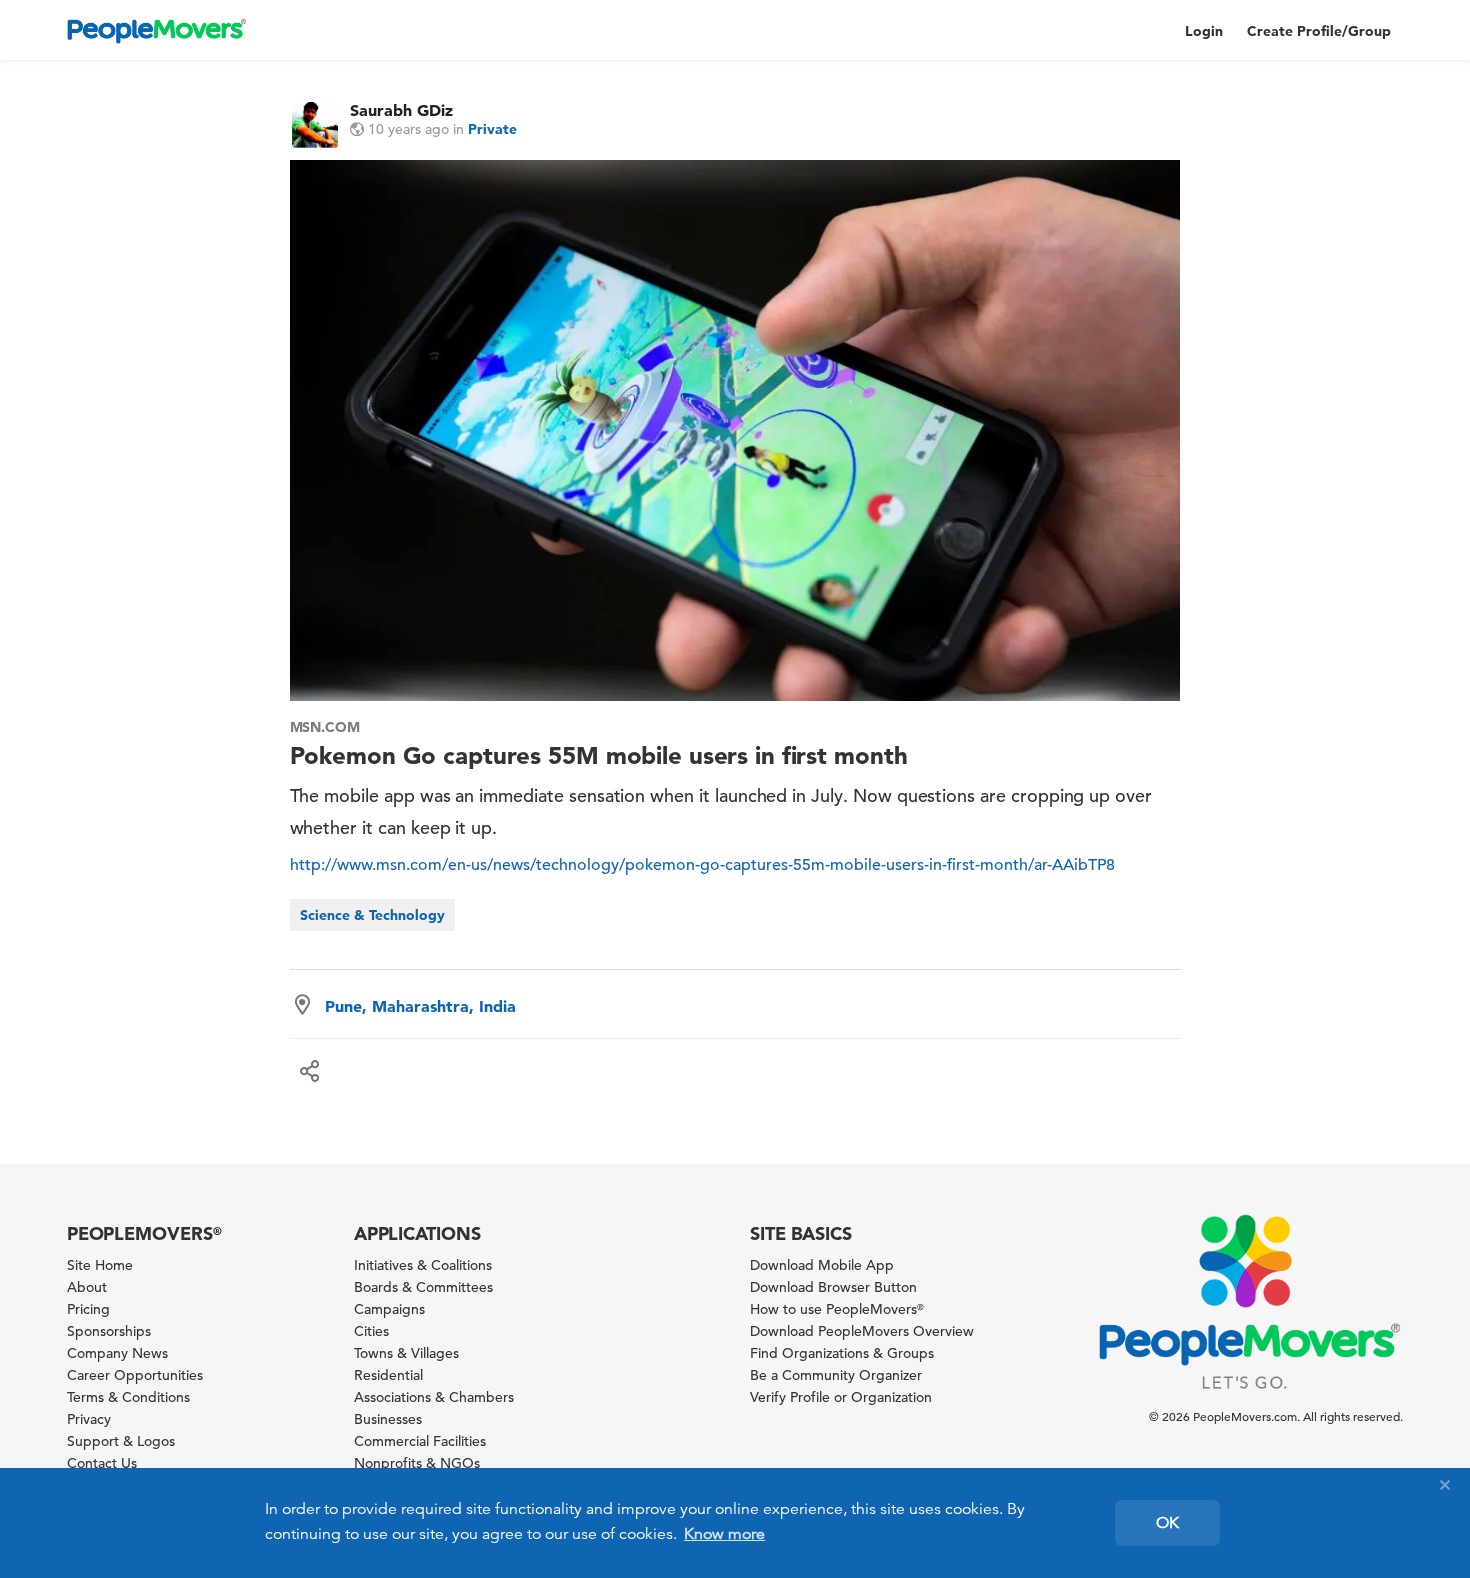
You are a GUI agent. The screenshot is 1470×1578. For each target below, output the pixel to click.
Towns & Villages (406, 1353)
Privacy (89, 1419)
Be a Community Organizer (836, 1375)
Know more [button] (724, 1534)
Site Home (100, 1265)
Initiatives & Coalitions (423, 1265)
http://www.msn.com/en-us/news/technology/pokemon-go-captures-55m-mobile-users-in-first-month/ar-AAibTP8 (702, 865)
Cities (371, 1331)
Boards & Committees (423, 1287)
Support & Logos (121, 1441)
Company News (117, 1353)
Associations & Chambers (434, 1397)
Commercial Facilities (420, 1441)
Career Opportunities (135, 1375)
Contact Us (102, 1463)
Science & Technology (372, 915)
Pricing (88, 1309)
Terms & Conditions (128, 1397)
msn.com (325, 727)
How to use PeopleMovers (837, 1309)
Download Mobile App (822, 1265)
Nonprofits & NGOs (417, 1463)
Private (492, 129)
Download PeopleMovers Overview (862, 1331)
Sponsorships (109, 1331)
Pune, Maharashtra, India (420, 1006)
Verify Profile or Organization (841, 1397)
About (87, 1287)
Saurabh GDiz (401, 110)
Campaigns (389, 1309)
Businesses (388, 1419)
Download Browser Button (833, 1287)
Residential (388, 1375)
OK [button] (1167, 1523)
